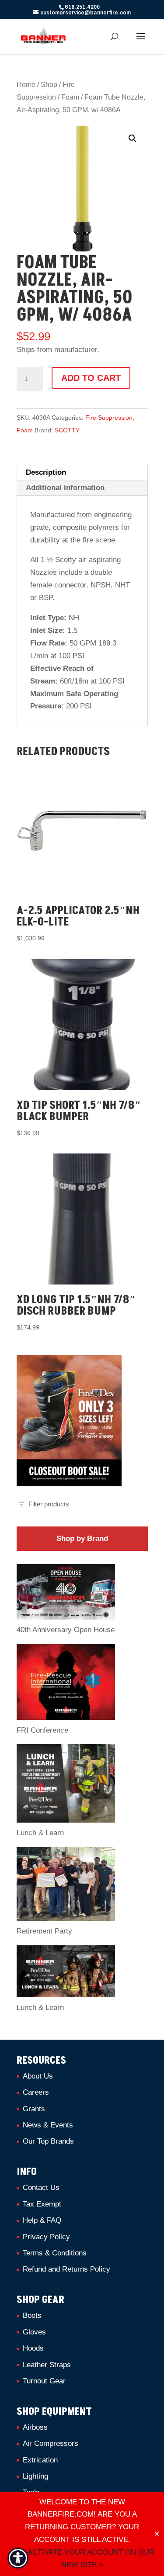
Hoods (33, 2348)
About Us (38, 2076)
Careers (36, 2092)
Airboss (35, 2427)
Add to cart (91, 378)
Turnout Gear (44, 2381)
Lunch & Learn (40, 1833)
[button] (133, 138)
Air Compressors (51, 2443)
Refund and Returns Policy (66, 2269)
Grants (34, 2109)
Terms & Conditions (55, 2253)
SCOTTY (67, 430)
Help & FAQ (42, 2220)
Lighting (35, 2476)
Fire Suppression (109, 418)
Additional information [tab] (65, 488)
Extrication (40, 2460)
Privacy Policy (46, 2237)
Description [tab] (46, 472)
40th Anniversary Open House (66, 1630)
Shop (49, 85)
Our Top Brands (48, 2141)
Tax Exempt (42, 2204)
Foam (70, 97)
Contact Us (41, 2188)
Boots (32, 2315)
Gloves (34, 2332)
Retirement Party (44, 1931)
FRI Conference (42, 1730)
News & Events (48, 2125)
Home (26, 85)
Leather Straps (47, 2365)
